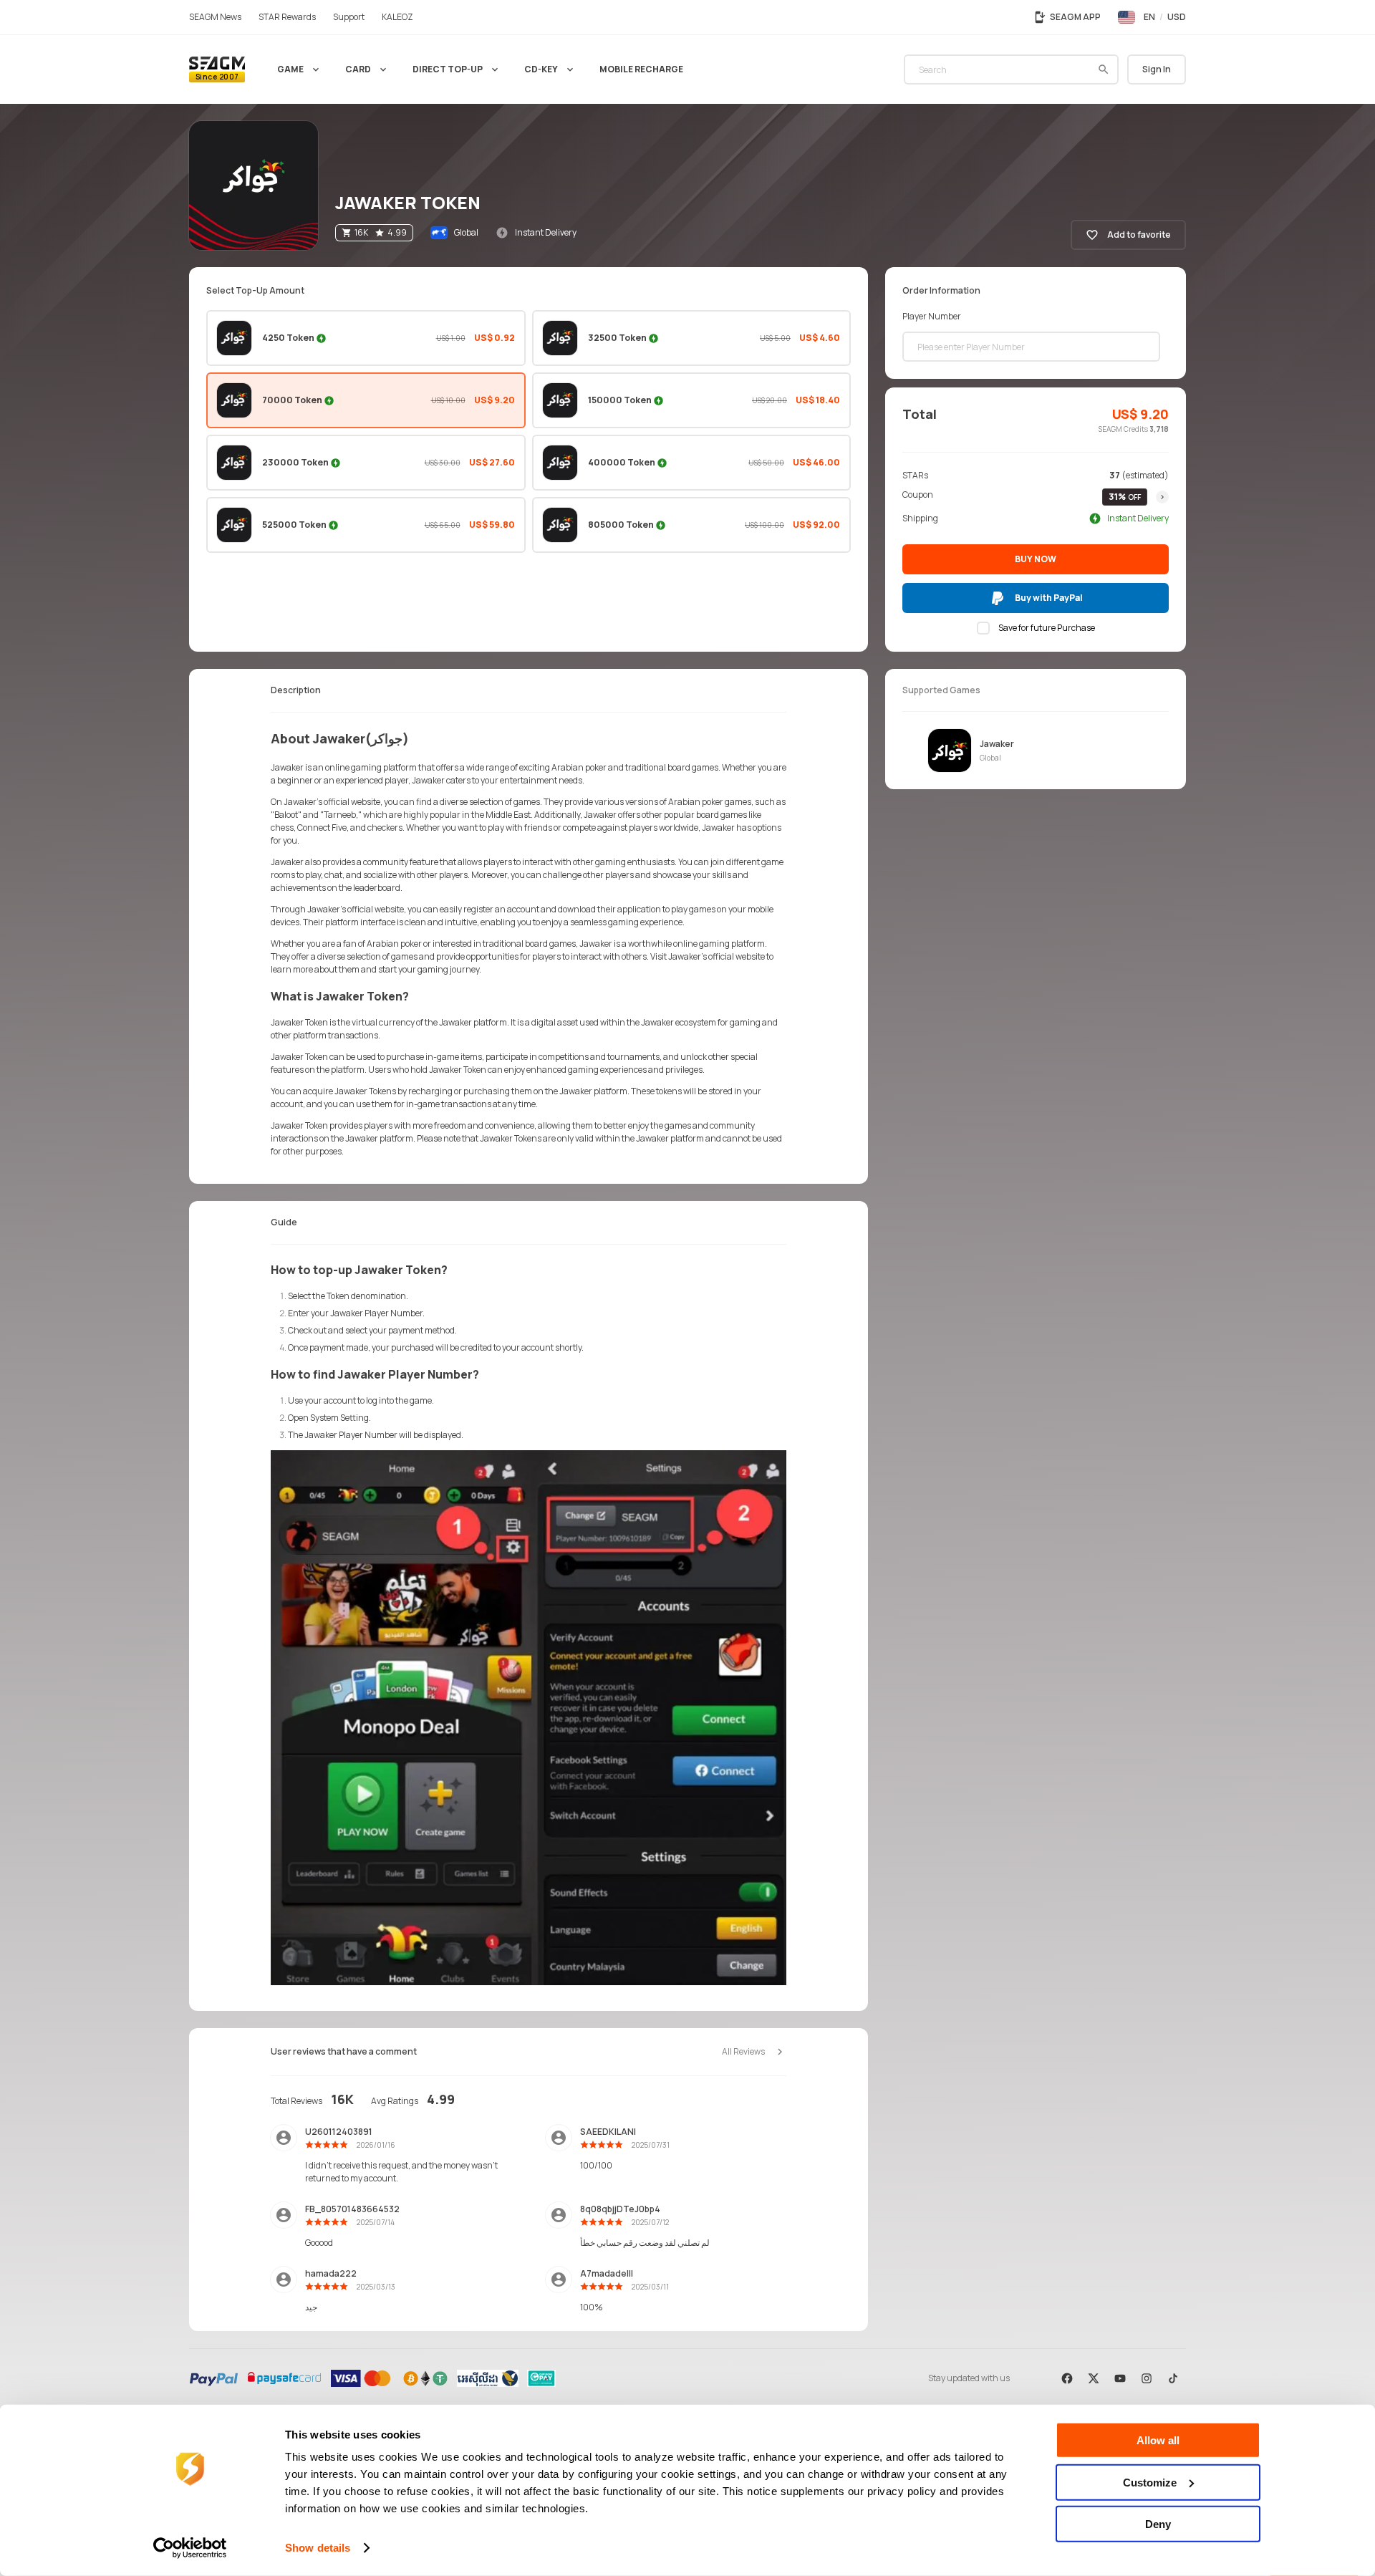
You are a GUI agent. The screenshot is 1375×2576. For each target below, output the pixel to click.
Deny (1158, 2524)
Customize (1150, 2482)
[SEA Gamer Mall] (217, 69)
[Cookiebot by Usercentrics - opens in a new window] (190, 2548)
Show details (318, 2548)
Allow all (1158, 2440)
